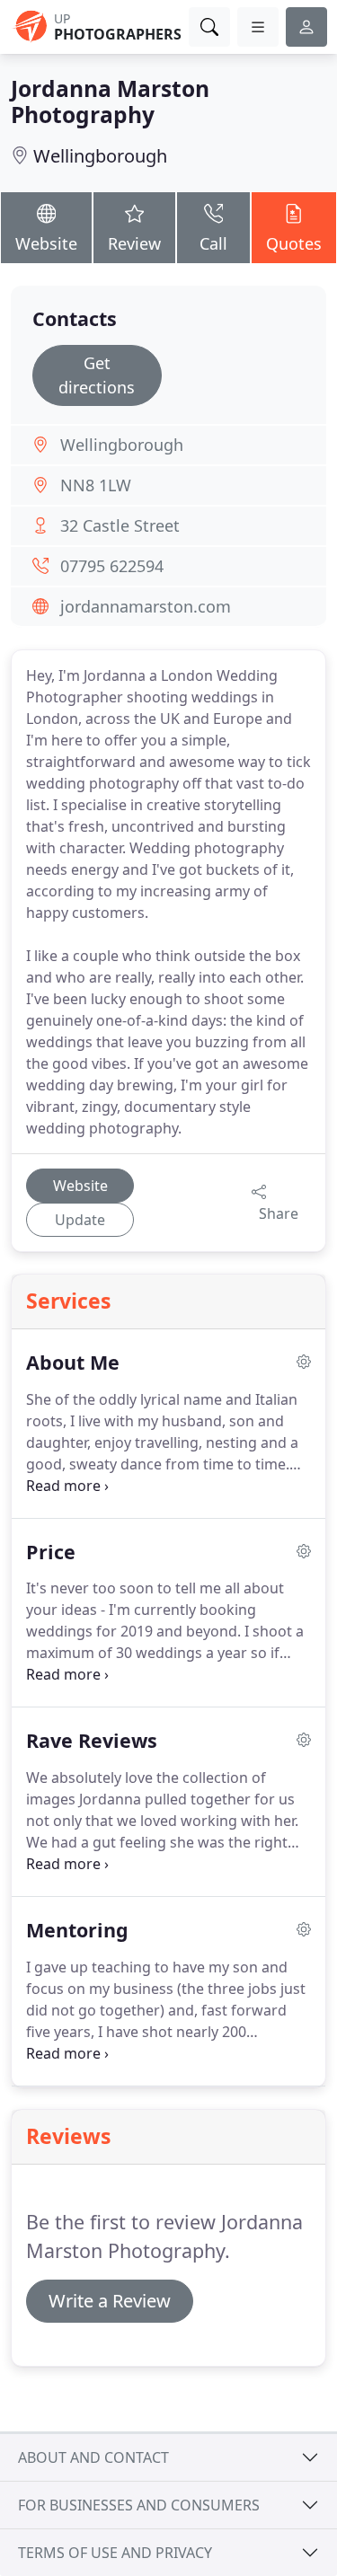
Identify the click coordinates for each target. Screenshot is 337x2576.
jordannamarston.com (146, 606)
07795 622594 (112, 566)
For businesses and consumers (139, 2505)
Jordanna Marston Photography (110, 101)
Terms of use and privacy (115, 2553)
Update (80, 1220)
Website (46, 243)
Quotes (294, 243)
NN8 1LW (96, 485)
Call (213, 243)
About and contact (93, 2457)
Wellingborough (100, 156)
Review (134, 243)
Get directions (97, 375)
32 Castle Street (120, 525)
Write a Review (110, 2301)
